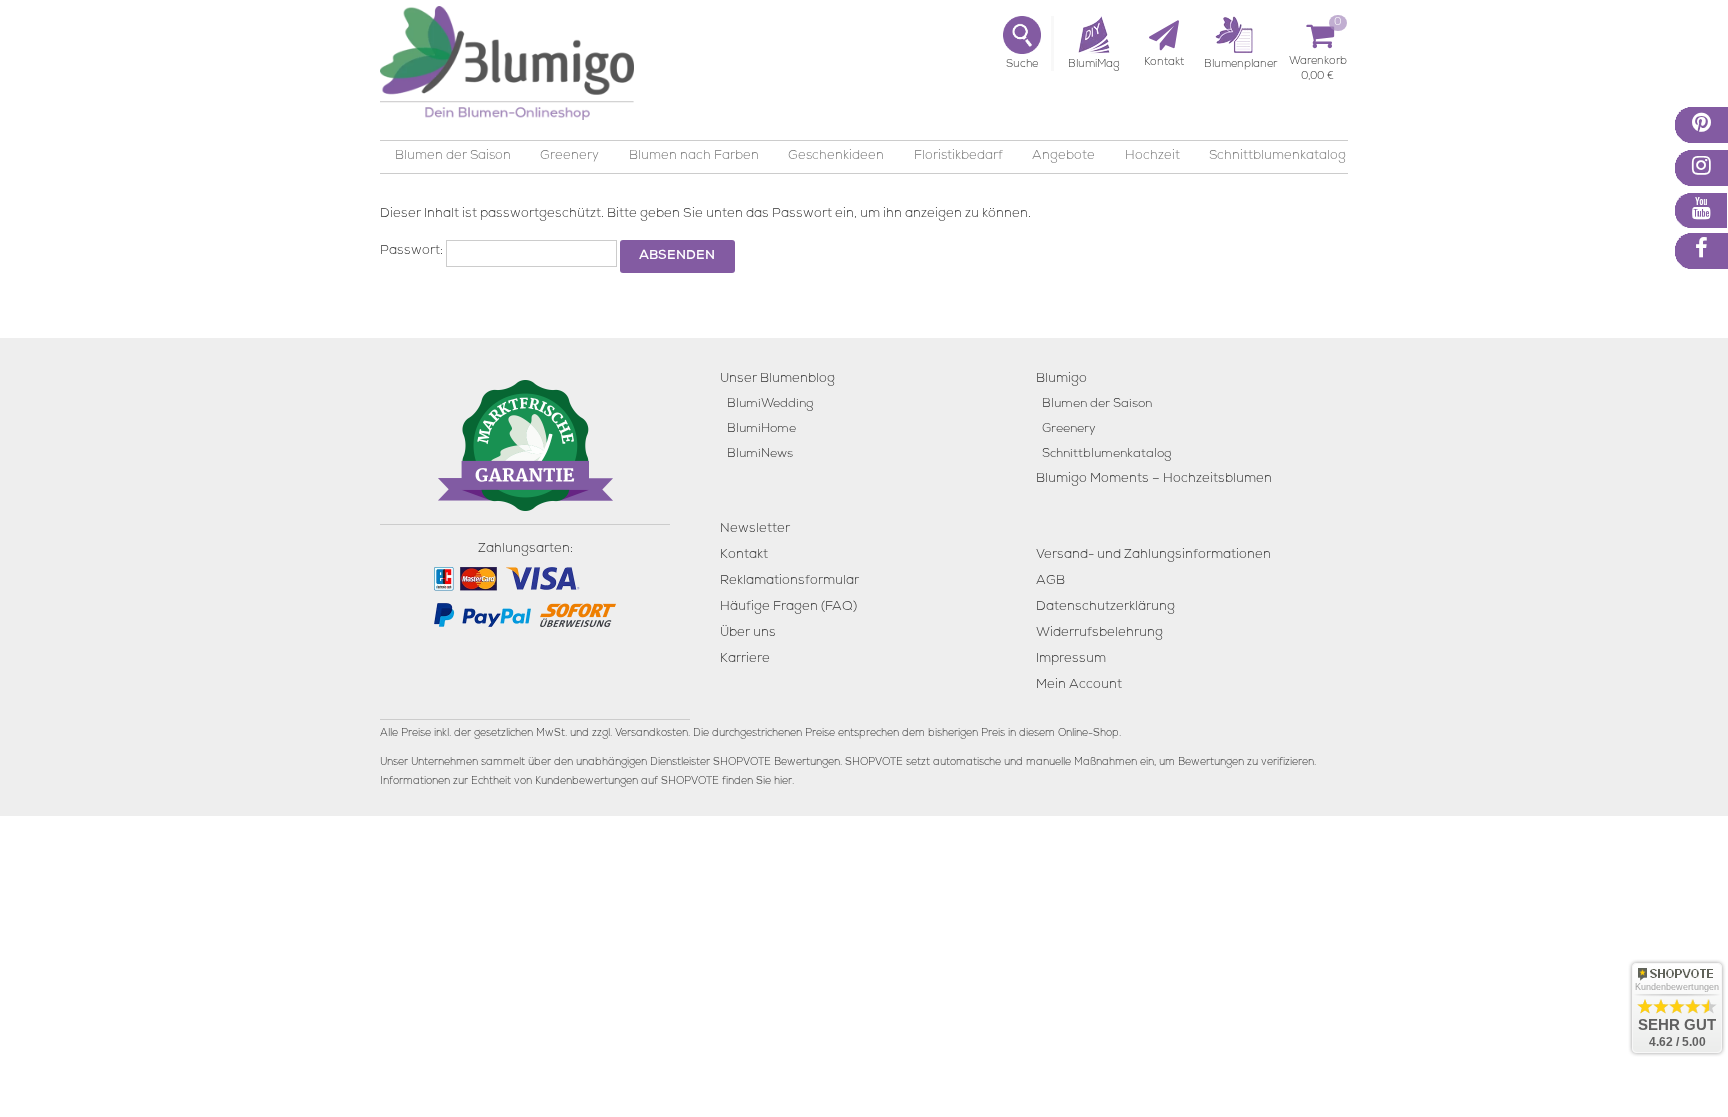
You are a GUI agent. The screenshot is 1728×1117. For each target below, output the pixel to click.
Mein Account (1079, 685)
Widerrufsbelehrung (1099, 633)
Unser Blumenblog (777, 379)
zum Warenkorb (1318, 64)
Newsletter (755, 529)
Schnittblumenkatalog (1277, 156)
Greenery (569, 156)
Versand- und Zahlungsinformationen (1153, 555)
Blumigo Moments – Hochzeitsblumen (1154, 479)
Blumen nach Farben (694, 156)
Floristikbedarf (958, 156)
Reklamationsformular (789, 581)
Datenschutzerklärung (1105, 607)
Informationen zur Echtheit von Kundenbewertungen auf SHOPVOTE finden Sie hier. (587, 782)
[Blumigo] (507, 70)
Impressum (1071, 659)
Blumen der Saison (453, 156)
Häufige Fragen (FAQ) (788, 607)
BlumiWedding (770, 404)
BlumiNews (760, 454)
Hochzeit (1152, 156)
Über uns (748, 633)
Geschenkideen (836, 156)
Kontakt (744, 555)
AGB (1050, 581)
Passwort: (413, 251)
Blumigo (1061, 379)
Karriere (745, 659)
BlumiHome (761, 429)
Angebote (1063, 156)
